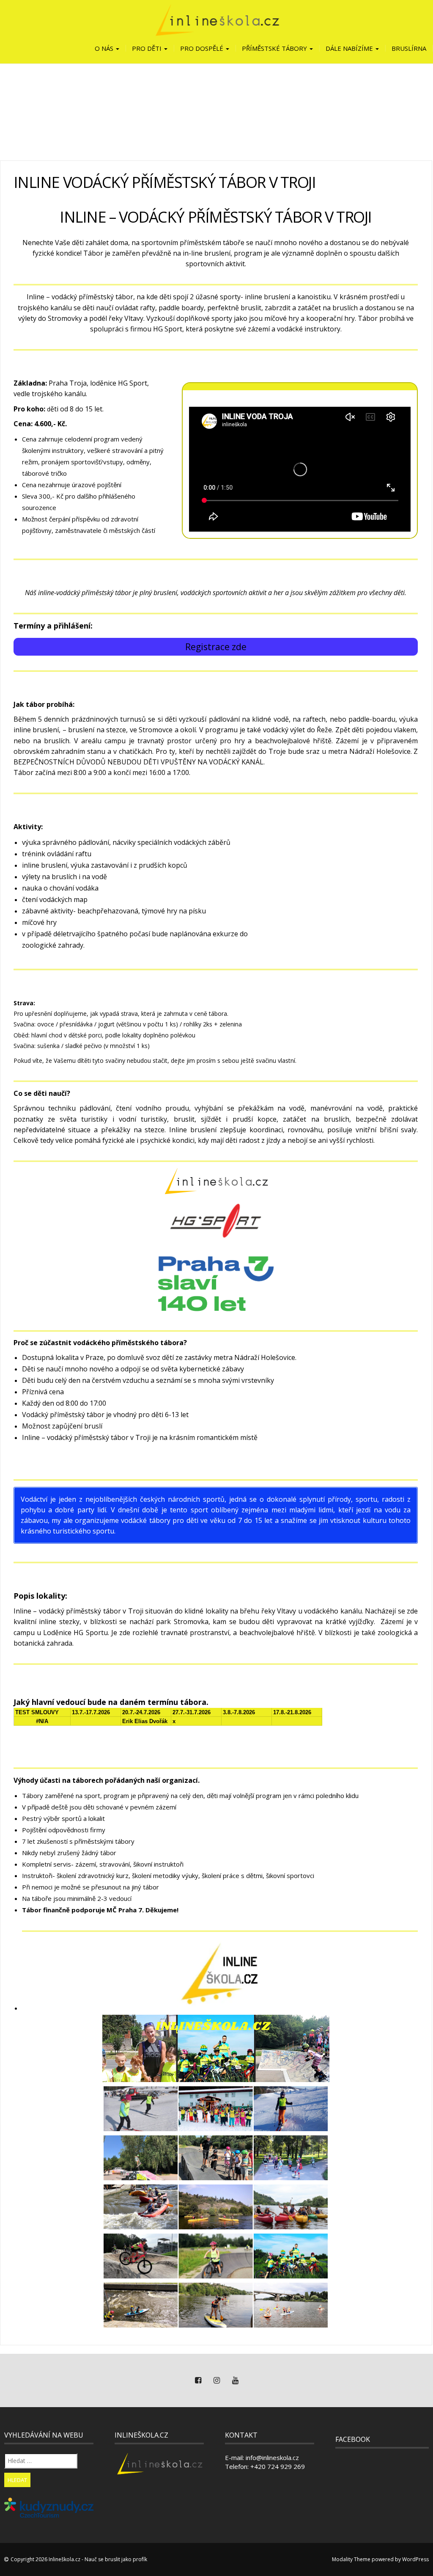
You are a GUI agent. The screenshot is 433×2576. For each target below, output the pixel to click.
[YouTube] (235, 2380)
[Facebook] (198, 2380)
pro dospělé (203, 48)
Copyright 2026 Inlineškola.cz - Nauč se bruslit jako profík (79, 2559)
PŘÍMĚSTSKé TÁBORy (275, 48)
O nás (105, 48)
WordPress (415, 2559)
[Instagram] (216, 2380)
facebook (353, 2439)
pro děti (148, 48)
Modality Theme (351, 2559)
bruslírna (409, 48)
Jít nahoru (406, 280)
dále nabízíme (350, 48)
